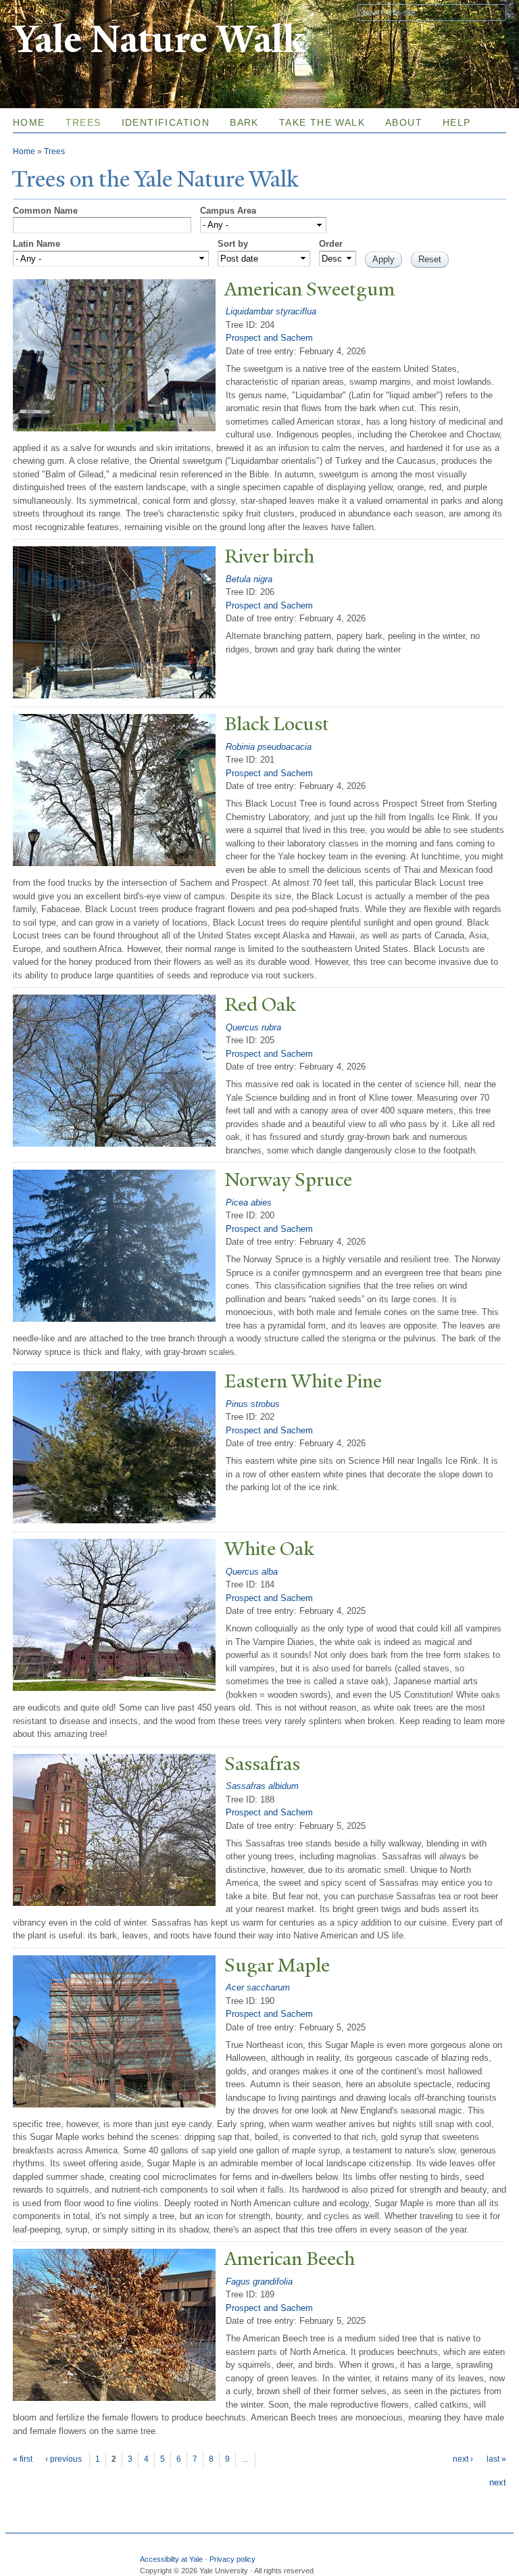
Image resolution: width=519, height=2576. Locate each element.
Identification (166, 122)
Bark (244, 122)
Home (29, 122)
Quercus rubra (253, 1027)
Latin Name (36, 244)
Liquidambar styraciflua (271, 311)
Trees (83, 122)
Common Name (45, 211)
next (498, 2482)
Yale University (51, 11)
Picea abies (249, 1202)
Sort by (233, 244)
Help (457, 122)
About (404, 122)
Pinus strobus (253, 1404)
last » (496, 2459)
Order (331, 244)
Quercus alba (252, 1572)
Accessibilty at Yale (171, 2559)
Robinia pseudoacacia (269, 747)
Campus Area (228, 211)
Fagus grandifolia (259, 2282)
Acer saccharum (258, 1987)
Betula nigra (249, 579)
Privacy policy (232, 2559)
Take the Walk (322, 122)
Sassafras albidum (262, 1786)
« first (23, 2459)
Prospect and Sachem (269, 338)
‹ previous (64, 2459)
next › (463, 2459)
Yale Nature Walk (158, 40)
